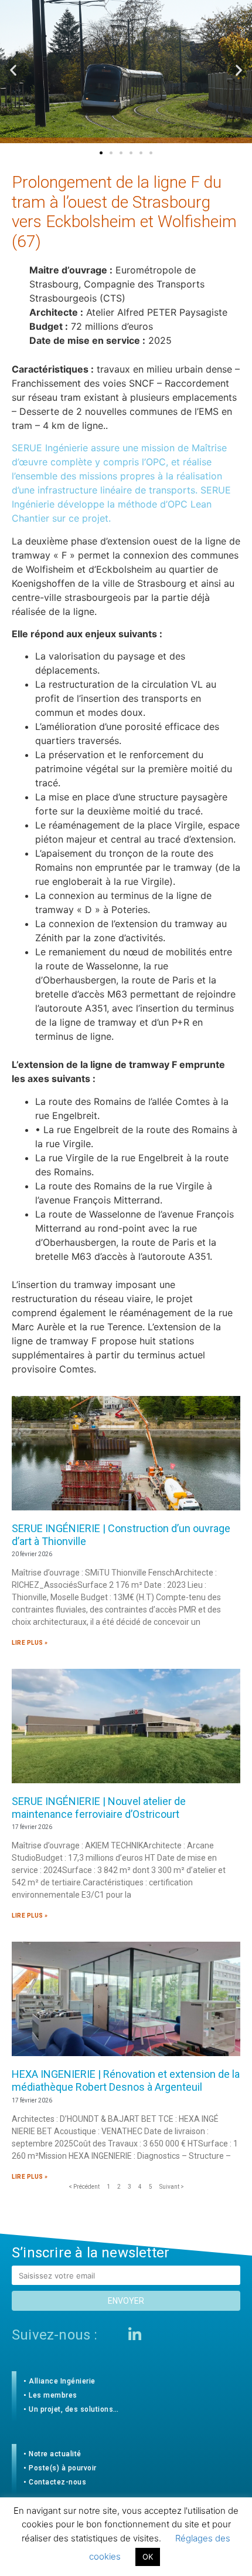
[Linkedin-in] (135, 2334)
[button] (101, 153)
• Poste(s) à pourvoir (60, 2468)
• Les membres (50, 2395)
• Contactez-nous (55, 2482)
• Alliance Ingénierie (59, 2381)
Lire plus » (30, 1643)
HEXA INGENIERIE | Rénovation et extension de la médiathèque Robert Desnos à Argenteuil (126, 2080)
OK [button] (148, 2557)
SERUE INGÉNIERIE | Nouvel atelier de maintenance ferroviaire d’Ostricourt (99, 1808)
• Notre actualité (52, 2454)
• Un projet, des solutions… (71, 2409)
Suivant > (172, 2187)
